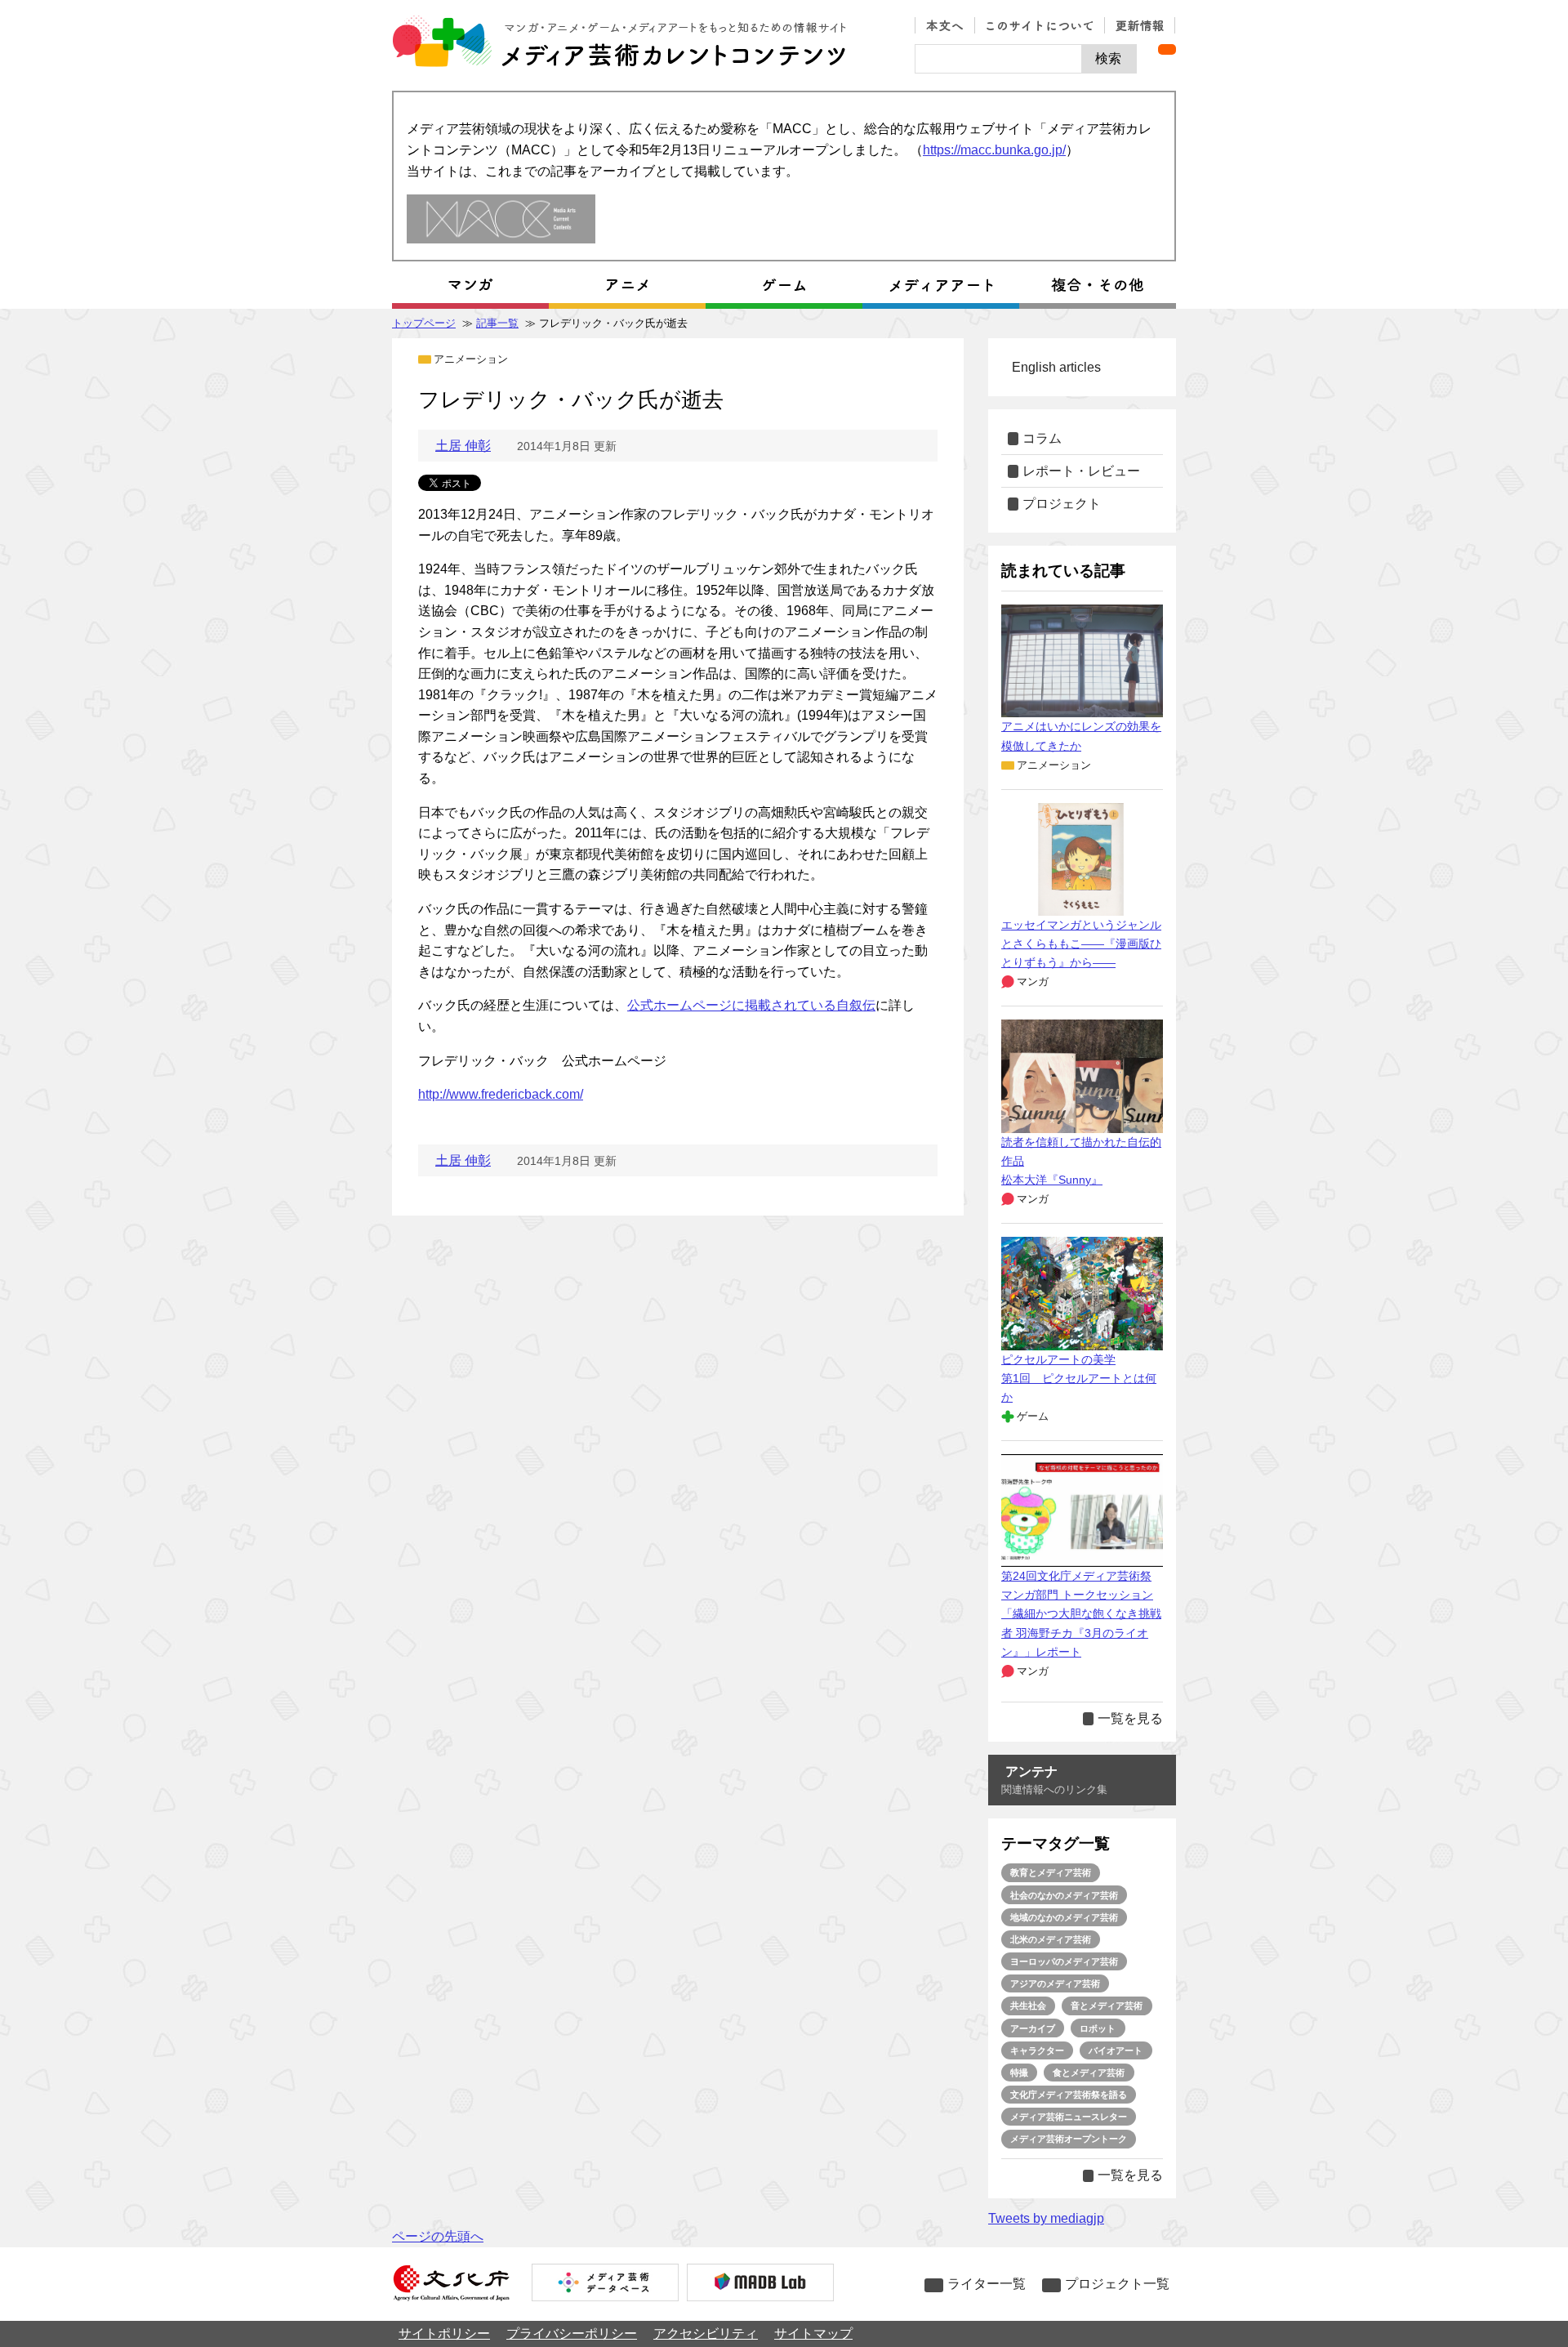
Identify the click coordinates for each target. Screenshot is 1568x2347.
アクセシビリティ (706, 2334)
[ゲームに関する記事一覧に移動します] (784, 285)
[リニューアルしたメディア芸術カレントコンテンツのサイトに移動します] (501, 220)
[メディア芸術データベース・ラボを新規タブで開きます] (760, 2284)
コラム (1042, 438)
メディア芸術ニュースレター (1069, 2117)
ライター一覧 (987, 2284)
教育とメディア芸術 (1051, 1872)
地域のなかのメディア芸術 (1064, 1917)
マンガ (1033, 982)
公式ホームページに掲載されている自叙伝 (751, 1005)
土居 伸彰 (463, 446)
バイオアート (1116, 2050)
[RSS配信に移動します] (1167, 49)
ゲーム (1033, 1416)
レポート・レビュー (1081, 471)
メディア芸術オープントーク (1069, 2139)
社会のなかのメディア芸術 (1064, 1895)
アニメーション (471, 359)
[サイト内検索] (998, 59)
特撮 (1019, 2073)
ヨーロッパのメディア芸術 (1064, 1961)
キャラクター (1037, 2050)
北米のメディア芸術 (1051, 1939)
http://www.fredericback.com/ (501, 1094)
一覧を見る (1130, 1718)
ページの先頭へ (438, 2236)
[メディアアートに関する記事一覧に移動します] (941, 285)
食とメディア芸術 (1089, 2073)
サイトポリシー (444, 2334)
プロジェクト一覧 (1117, 2284)
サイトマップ (813, 2334)
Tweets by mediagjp (1046, 2218)
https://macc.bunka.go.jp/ (994, 150)
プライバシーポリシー (572, 2334)
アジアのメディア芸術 (1055, 1983)
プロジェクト (1062, 504)
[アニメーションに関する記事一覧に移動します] (627, 285)
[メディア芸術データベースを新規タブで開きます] (605, 2284)
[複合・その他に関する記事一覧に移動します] (1098, 285)
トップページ (424, 323)
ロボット (1098, 2028)
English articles (1056, 367)
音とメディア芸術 (1107, 2006)
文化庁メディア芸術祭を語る (1069, 2095)
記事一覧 (497, 323)
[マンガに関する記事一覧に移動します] (470, 285)
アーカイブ (1033, 2028)
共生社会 (1028, 2006)
